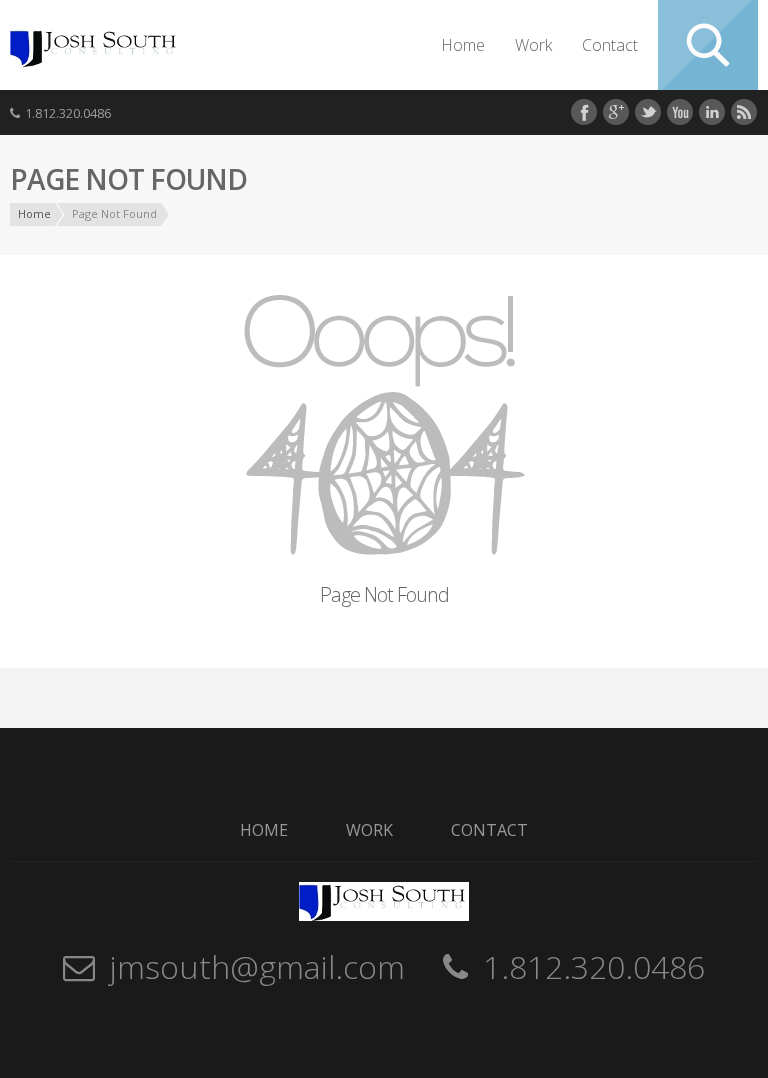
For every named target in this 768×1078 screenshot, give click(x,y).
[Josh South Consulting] (95, 62)
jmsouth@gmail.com (257, 966)
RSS (744, 112)
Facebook (584, 112)
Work (533, 45)
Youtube (680, 112)
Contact (610, 45)
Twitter (648, 112)
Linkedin (712, 112)
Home (463, 45)
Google (616, 112)
